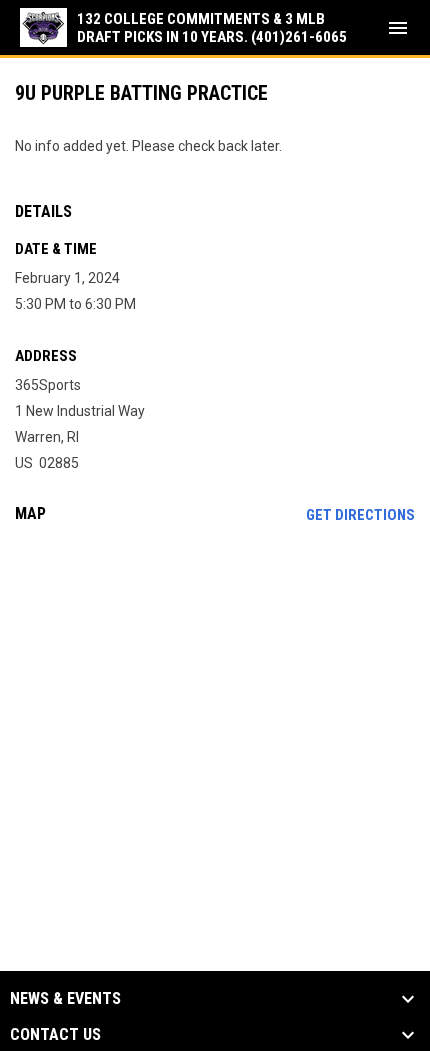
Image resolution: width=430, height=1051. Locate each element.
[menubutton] (398, 28)
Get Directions (360, 515)
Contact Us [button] (55, 1035)
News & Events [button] (65, 999)
